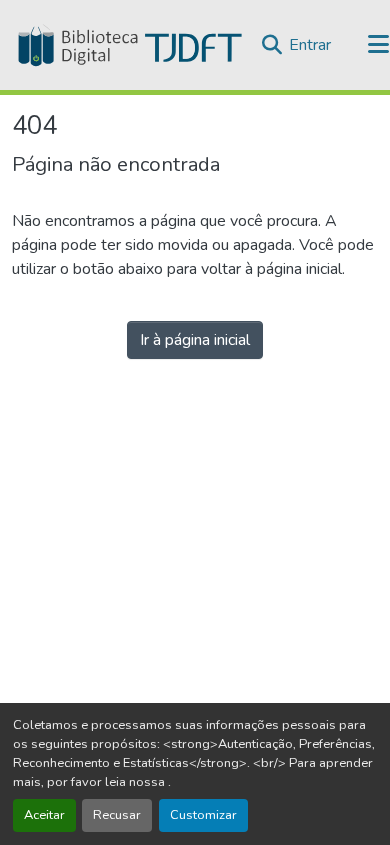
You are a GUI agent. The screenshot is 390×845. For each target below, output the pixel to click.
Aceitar (44, 815)
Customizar (203, 815)
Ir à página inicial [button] (195, 340)
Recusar (117, 815)
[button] (128, 45)
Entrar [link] (310, 45)
